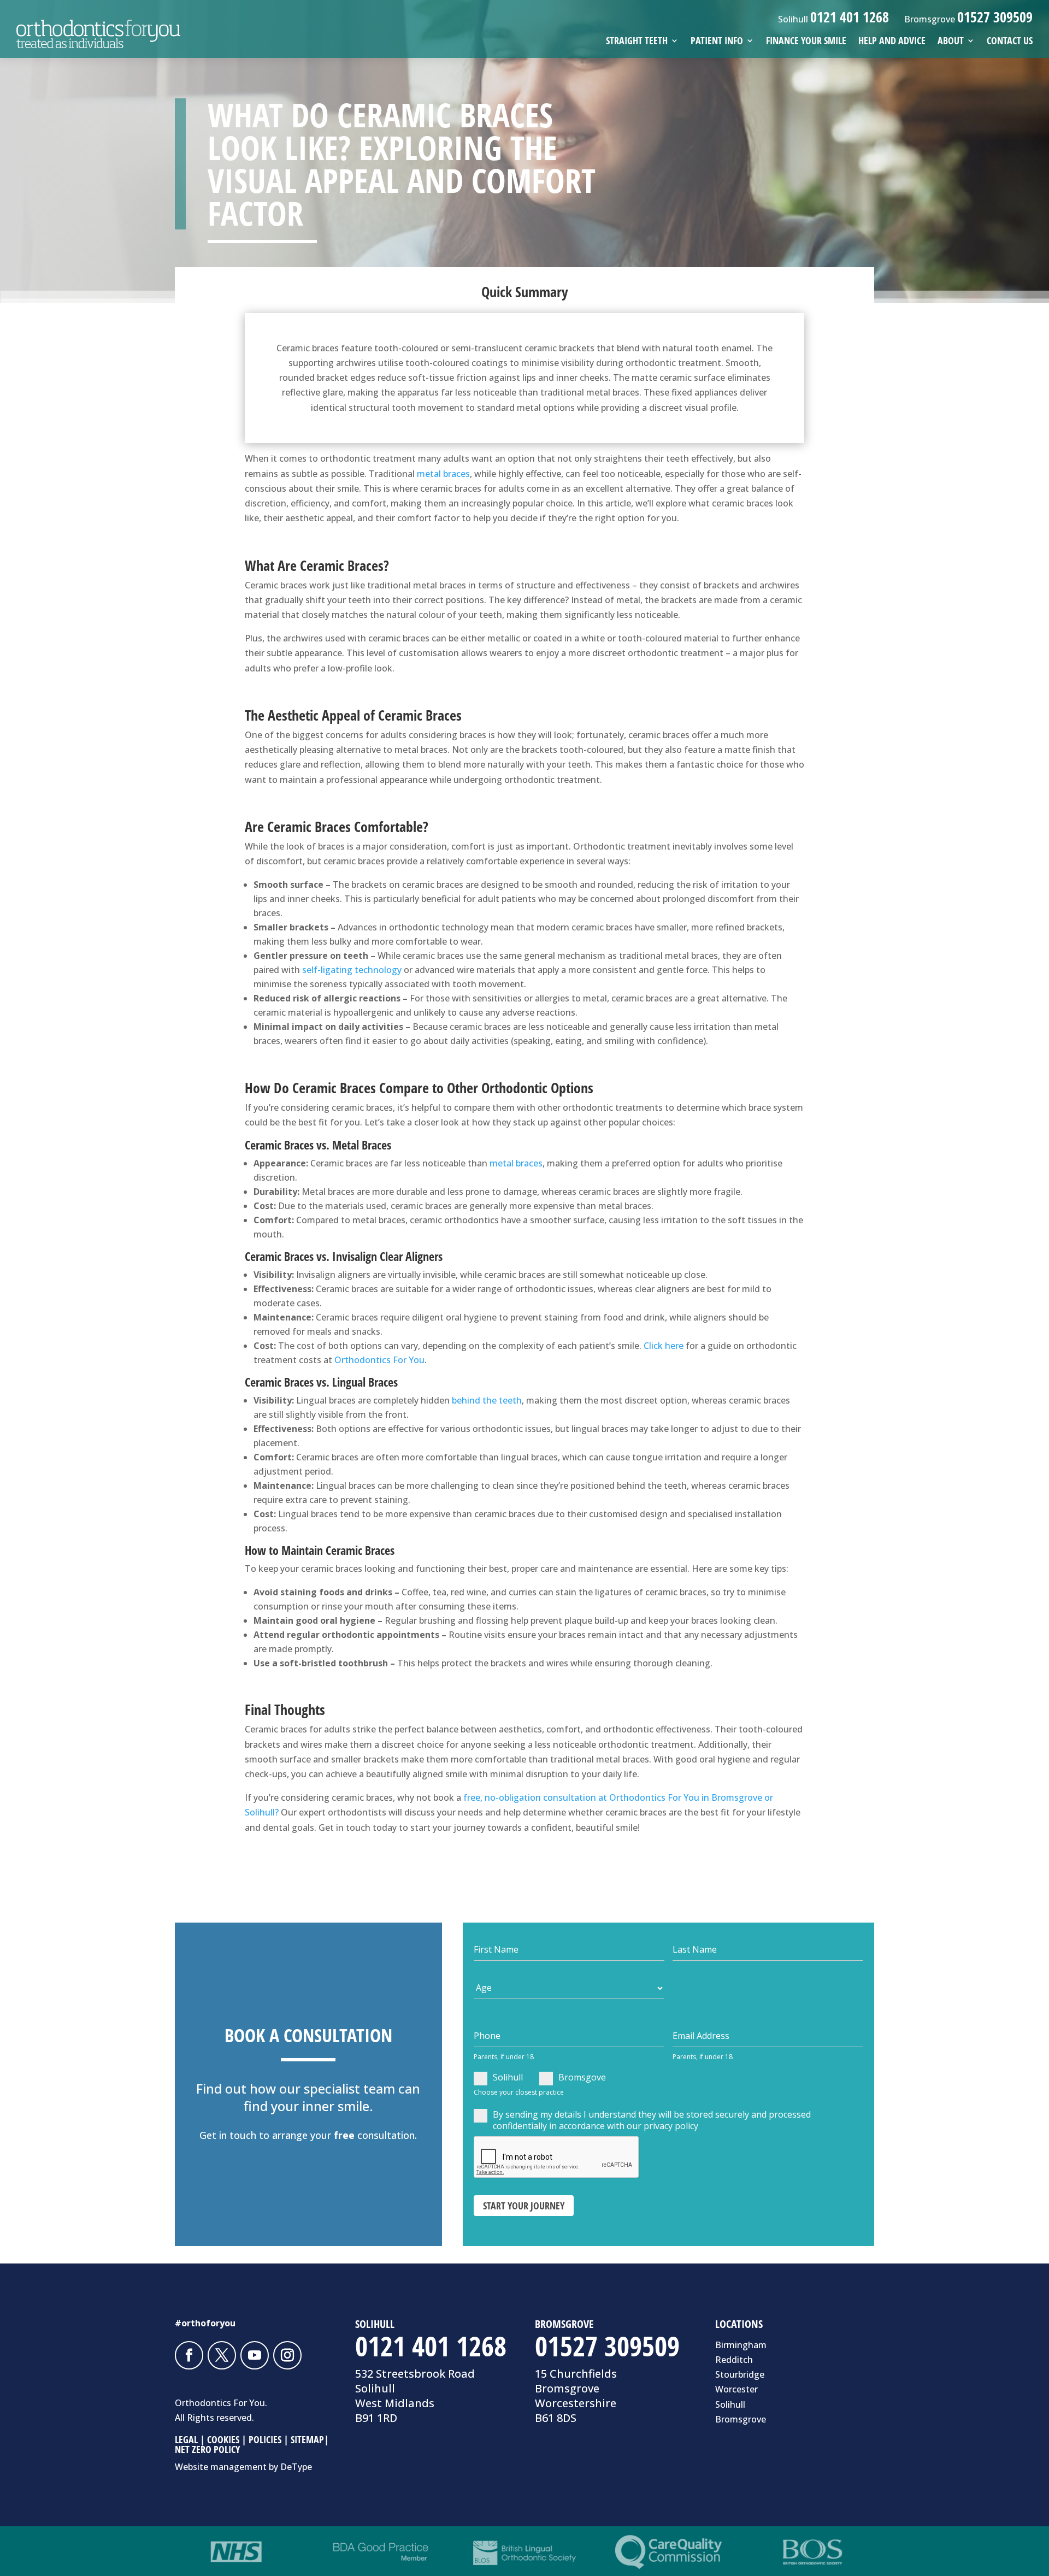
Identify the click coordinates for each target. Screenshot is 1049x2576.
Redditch (734, 2360)
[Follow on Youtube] (255, 2355)
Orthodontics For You (379, 1360)
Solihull (508, 2077)
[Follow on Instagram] (287, 2355)
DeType (296, 2467)
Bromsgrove (741, 2419)
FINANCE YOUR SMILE (806, 42)
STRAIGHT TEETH (637, 42)
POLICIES (265, 2439)
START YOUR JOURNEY (524, 2206)
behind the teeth (487, 1400)
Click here (664, 1346)
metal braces (443, 474)
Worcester (736, 2389)
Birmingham (741, 2345)
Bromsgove (582, 2077)
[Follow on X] (222, 2355)
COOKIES (223, 2439)
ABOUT (951, 42)
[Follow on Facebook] (189, 2355)
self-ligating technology (352, 970)
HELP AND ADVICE (892, 42)
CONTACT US (1010, 42)
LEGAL (186, 2439)
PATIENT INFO (717, 42)
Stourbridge (740, 2374)
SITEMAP (307, 2439)
